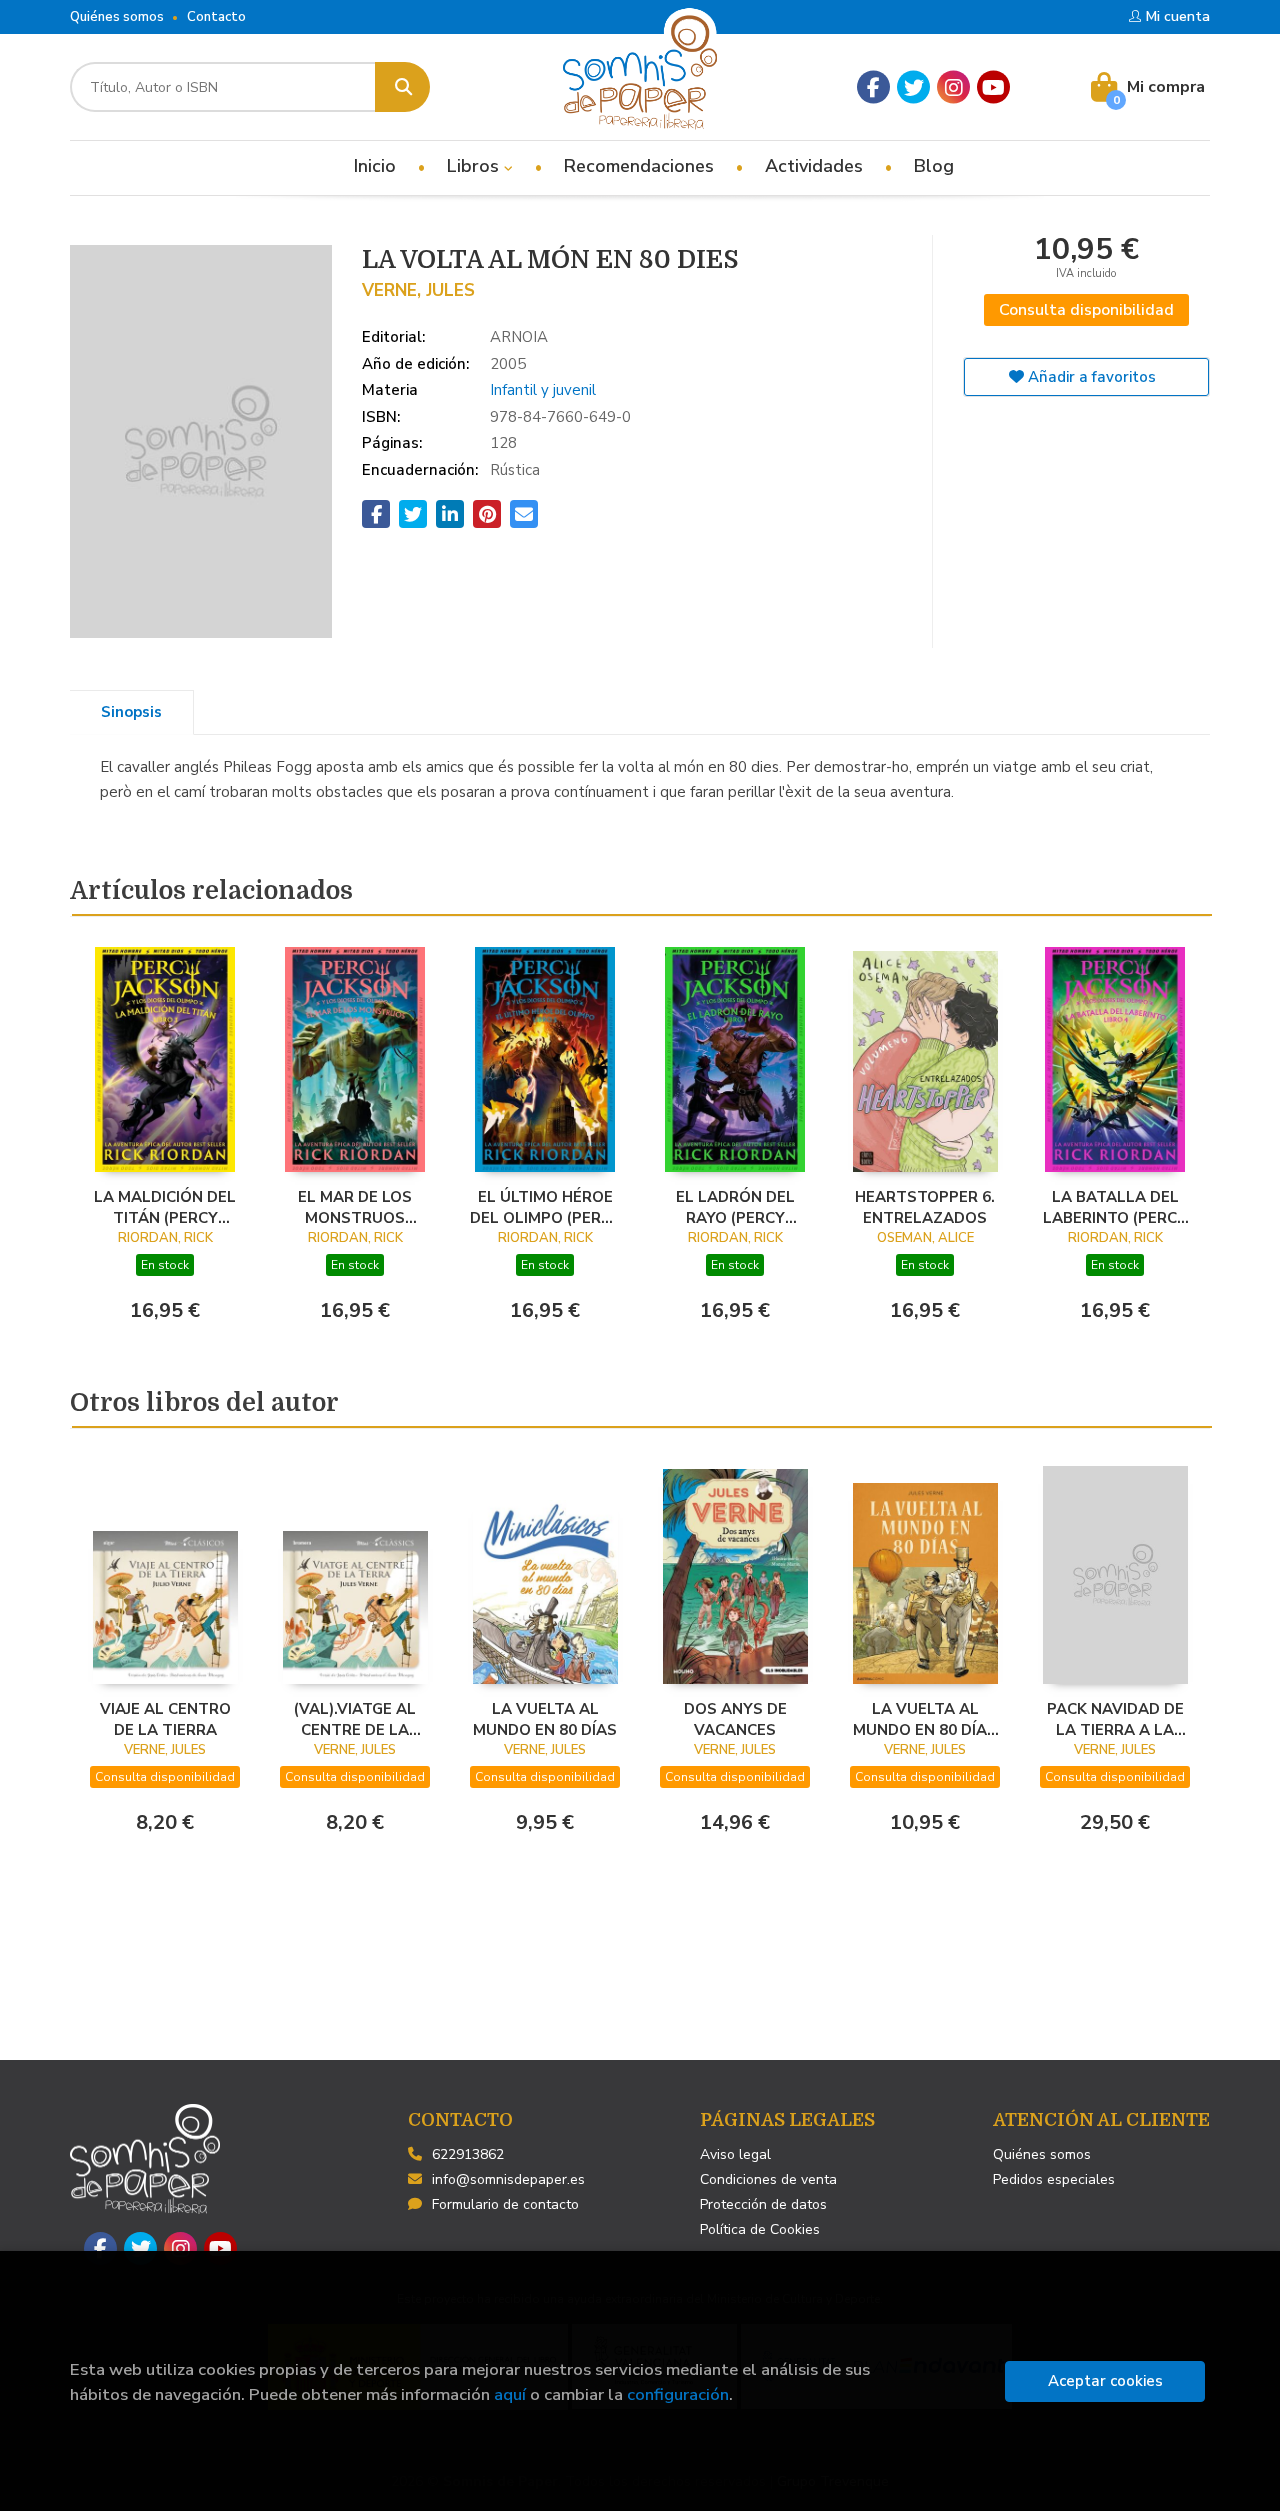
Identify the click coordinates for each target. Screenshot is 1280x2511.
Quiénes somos (117, 17)
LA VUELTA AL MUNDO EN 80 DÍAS (545, 1719)
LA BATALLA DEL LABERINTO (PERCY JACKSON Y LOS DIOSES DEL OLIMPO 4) (1115, 1207)
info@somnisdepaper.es (508, 2179)
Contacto (216, 17)
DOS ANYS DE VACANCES (735, 1719)
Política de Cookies (760, 2229)
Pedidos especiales (1054, 2179)
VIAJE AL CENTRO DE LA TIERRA (165, 1719)
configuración (678, 2394)
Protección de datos (763, 2204)
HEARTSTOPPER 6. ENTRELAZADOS (925, 1207)
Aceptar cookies (1105, 2381)
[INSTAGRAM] (953, 87)
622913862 (468, 2154)
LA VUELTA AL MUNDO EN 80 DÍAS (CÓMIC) (925, 1719)
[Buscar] (402, 87)
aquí (510, 2394)
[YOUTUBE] (993, 87)
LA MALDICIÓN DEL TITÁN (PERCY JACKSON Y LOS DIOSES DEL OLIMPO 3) (165, 1207)
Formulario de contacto (505, 2204)
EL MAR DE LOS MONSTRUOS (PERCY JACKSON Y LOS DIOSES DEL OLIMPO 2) (355, 1207)
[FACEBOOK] (873, 87)
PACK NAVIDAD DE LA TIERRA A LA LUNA (1115, 1719)
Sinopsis (131, 712)
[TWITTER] (913, 87)
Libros (475, 166)
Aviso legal (735, 2154)
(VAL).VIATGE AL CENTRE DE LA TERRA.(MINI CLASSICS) (355, 1719)
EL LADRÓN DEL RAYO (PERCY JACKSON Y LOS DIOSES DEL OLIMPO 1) (735, 1207)
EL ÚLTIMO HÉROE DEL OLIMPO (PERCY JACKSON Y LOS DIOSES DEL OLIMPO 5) (545, 1207)
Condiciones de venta (768, 2179)
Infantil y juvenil (543, 390)
